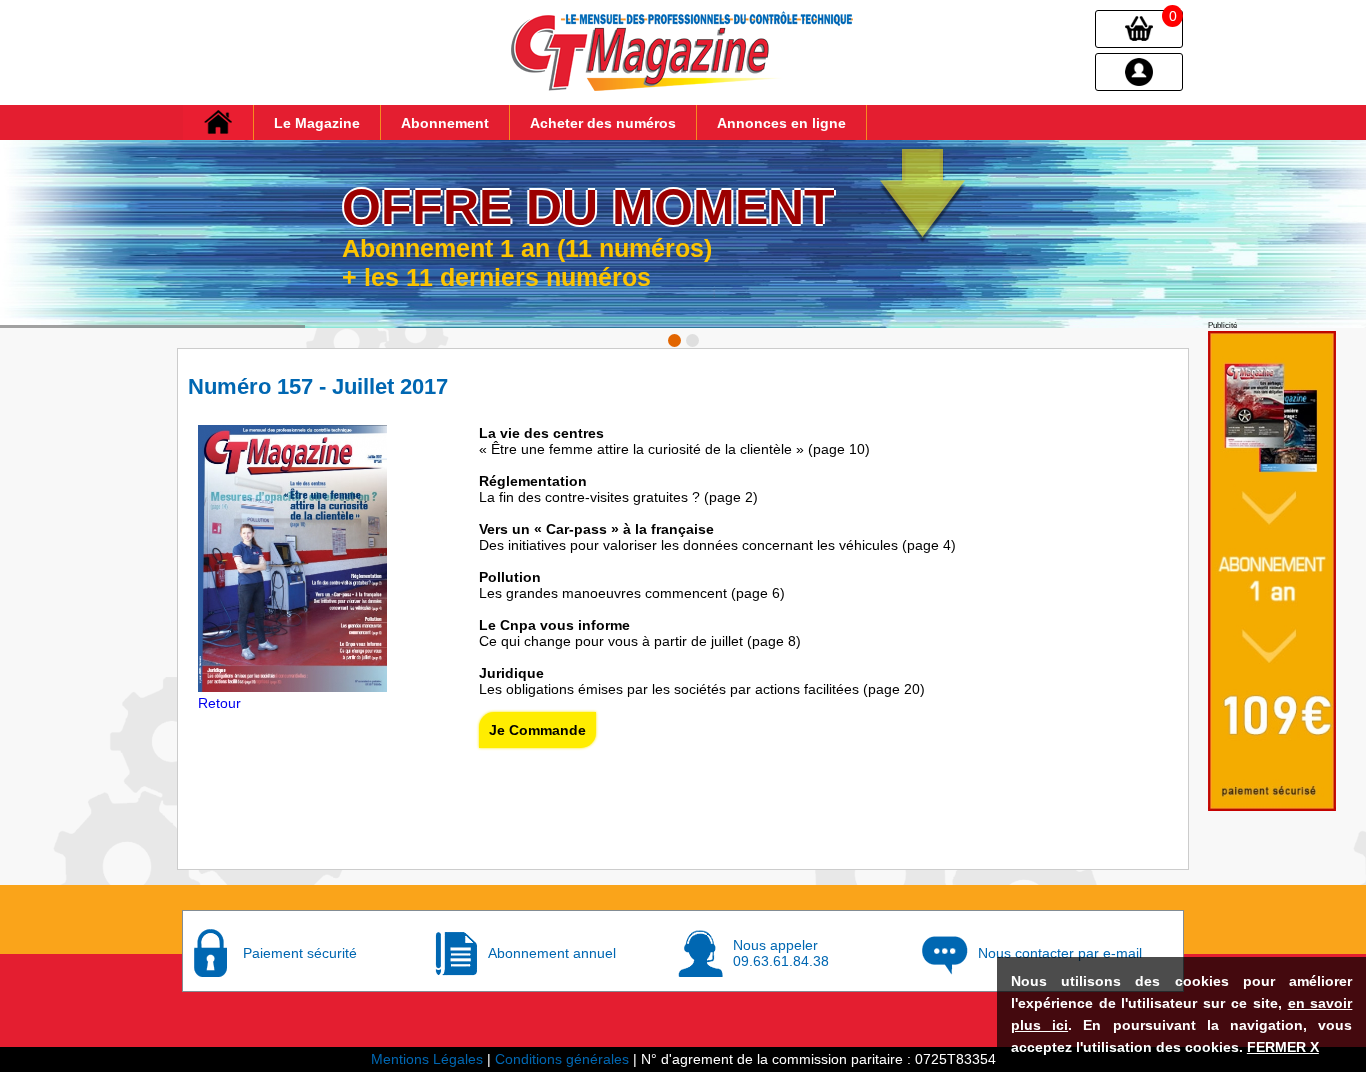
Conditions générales (562, 1059)
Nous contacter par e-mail (1060, 953)
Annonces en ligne (781, 123)
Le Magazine (317, 123)
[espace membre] (1139, 71)
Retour (219, 703)
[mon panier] (1139, 28)
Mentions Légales (427, 1059)
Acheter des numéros (603, 123)
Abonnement (445, 123)
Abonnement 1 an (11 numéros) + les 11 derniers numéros (527, 262)
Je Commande (537, 730)
